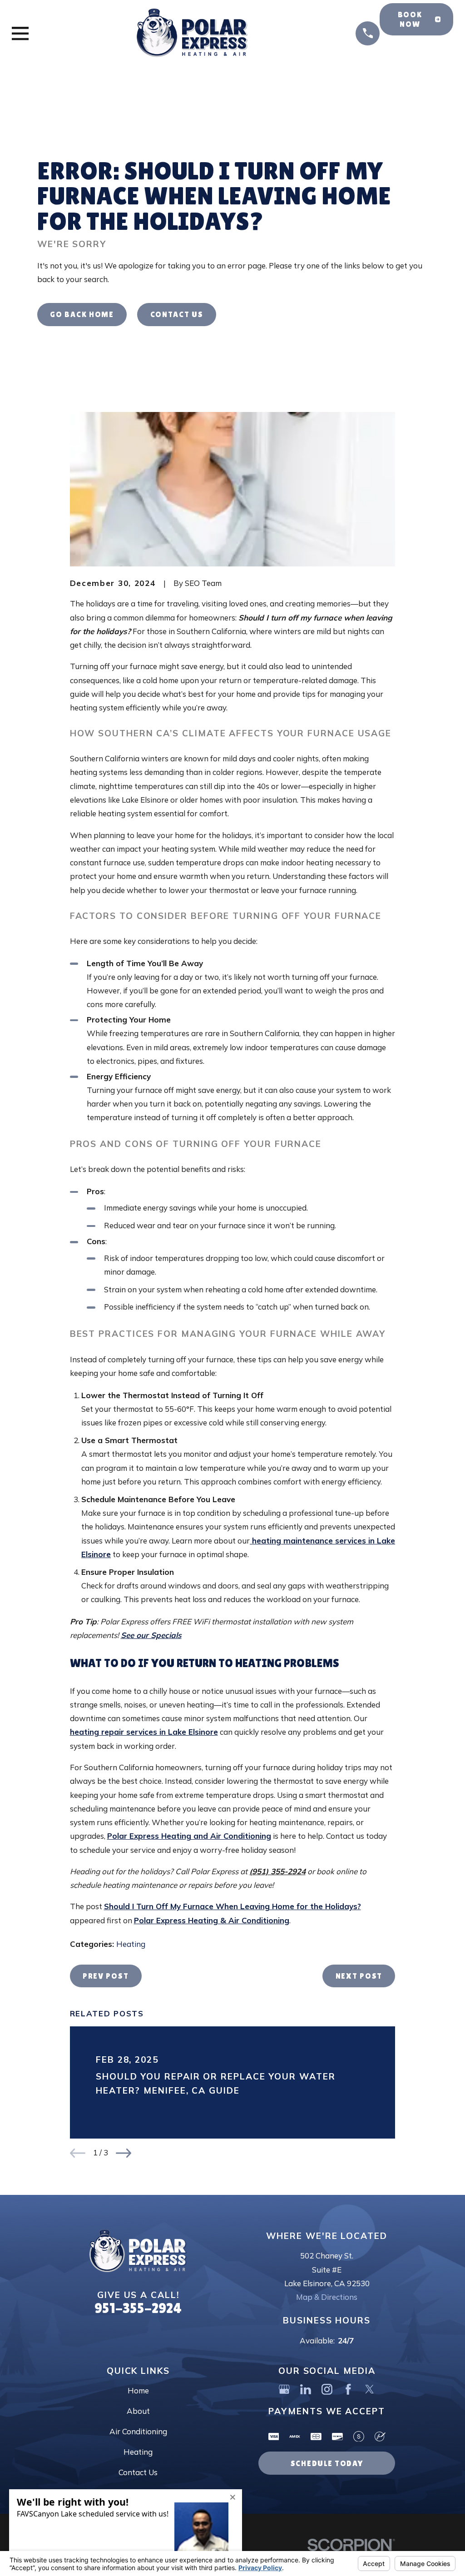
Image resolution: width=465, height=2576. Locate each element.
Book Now (410, 19)
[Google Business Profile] (284, 2389)
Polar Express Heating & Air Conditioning (212, 1920)
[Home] (192, 33)
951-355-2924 (138, 2308)
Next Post (359, 1976)
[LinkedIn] (306, 2389)
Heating (131, 1944)
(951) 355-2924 (277, 1871)
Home (138, 2390)
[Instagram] (327, 2389)
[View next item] (124, 2153)
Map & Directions (327, 2297)
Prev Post (106, 1976)
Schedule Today (327, 2463)
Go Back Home (82, 314)
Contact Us (177, 314)
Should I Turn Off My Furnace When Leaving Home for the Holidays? (232, 1906)
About (138, 2411)
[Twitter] (370, 2389)
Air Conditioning (138, 2431)
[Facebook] (348, 2389)
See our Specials (151, 1635)
